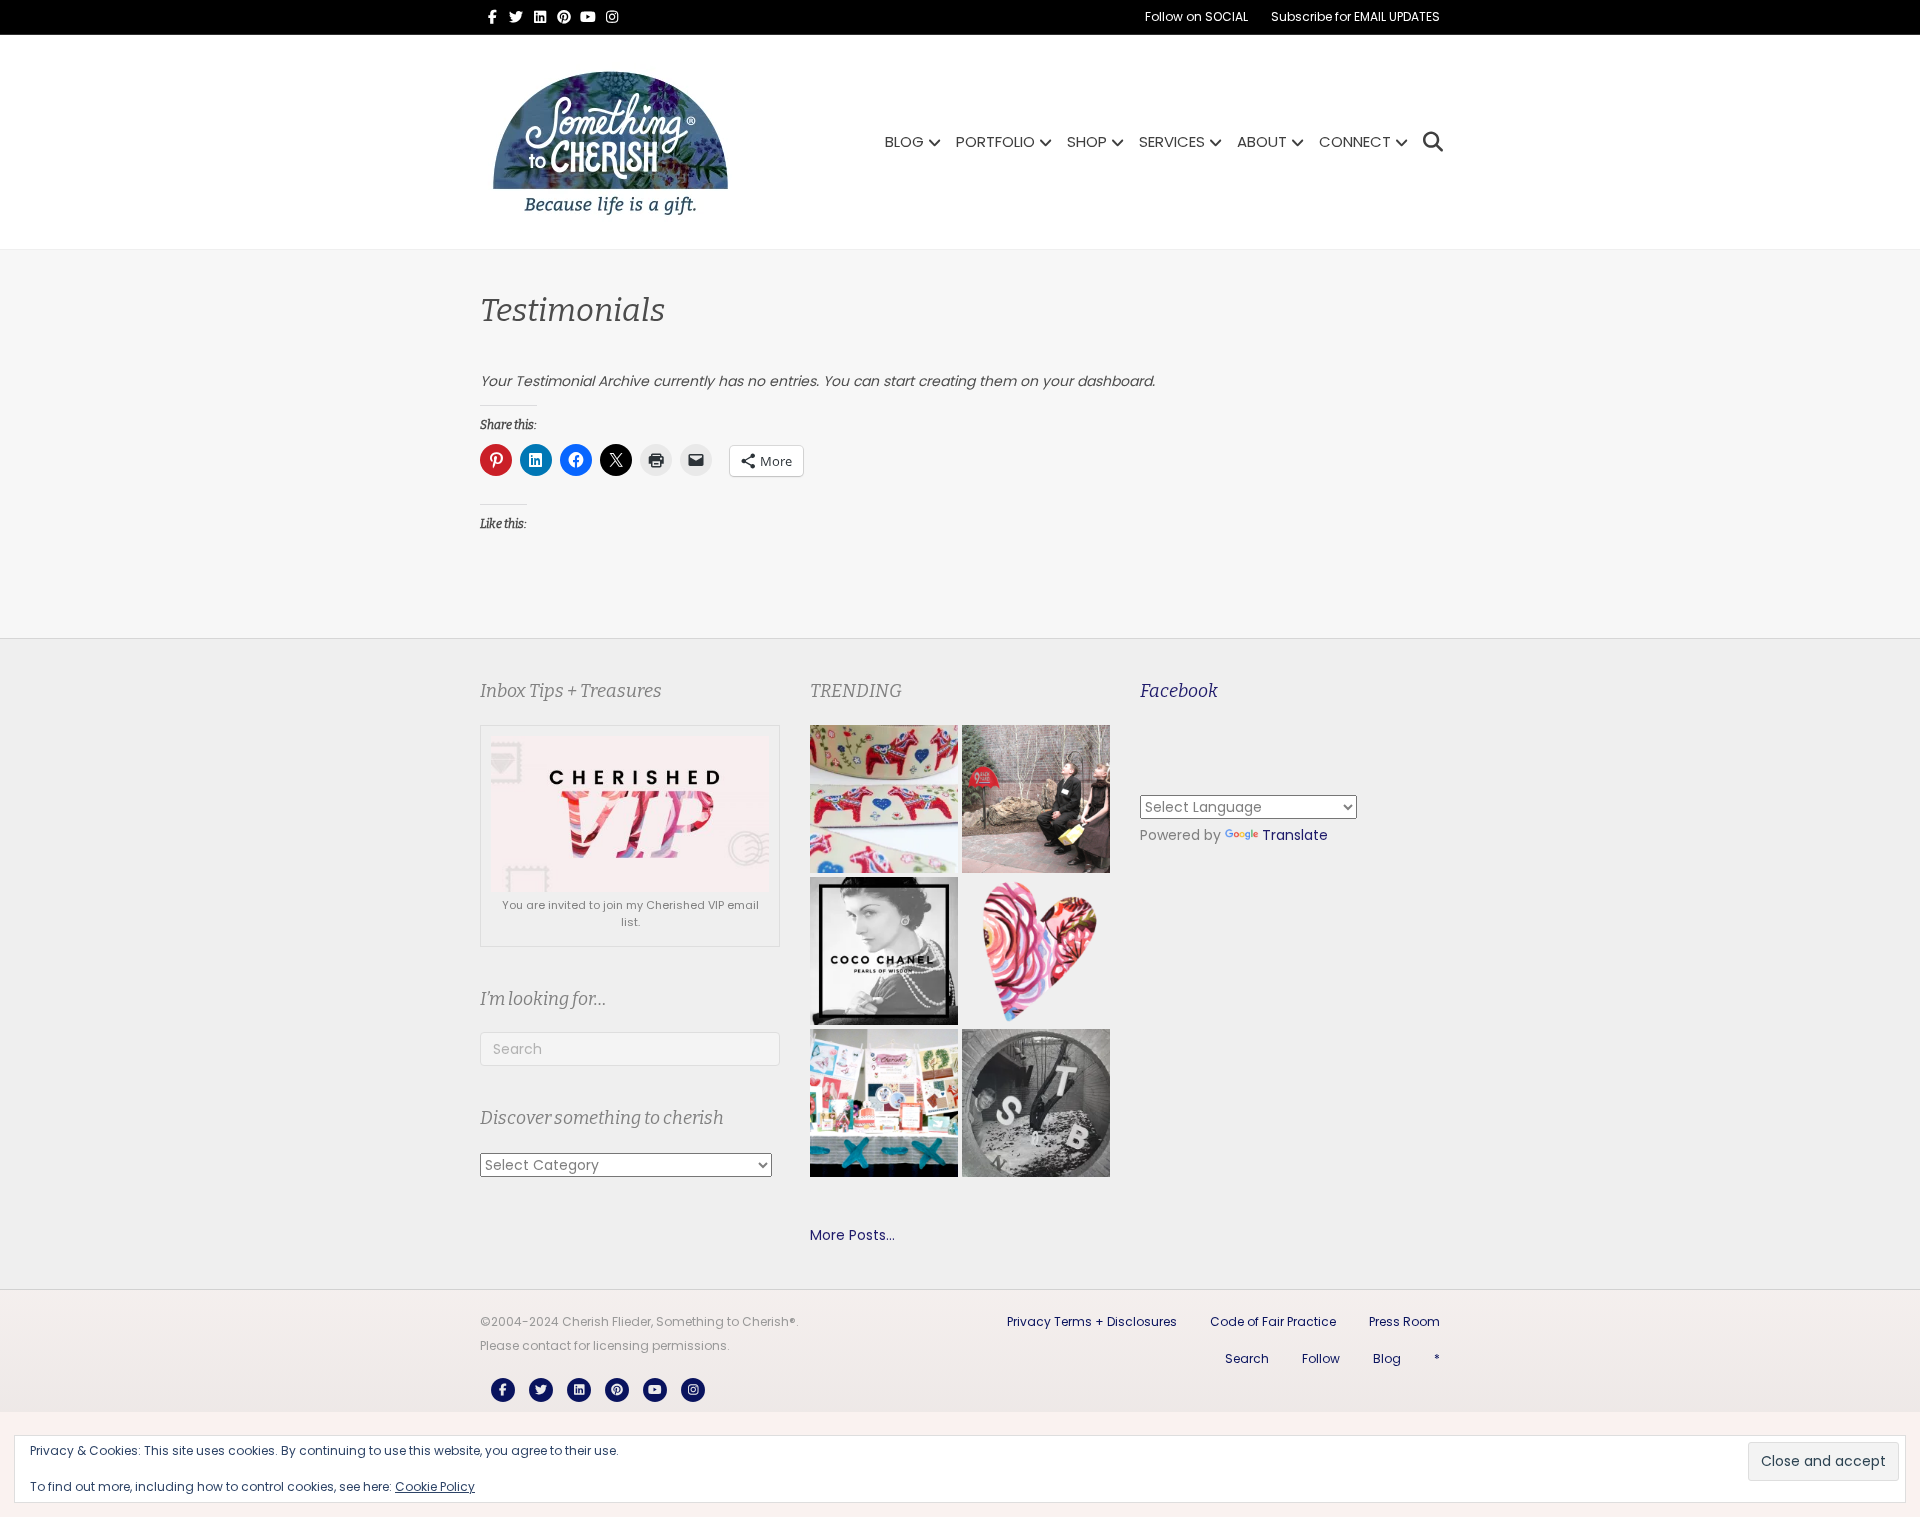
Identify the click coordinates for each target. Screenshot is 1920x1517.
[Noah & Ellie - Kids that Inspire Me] (1036, 799)
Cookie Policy (435, 1486)
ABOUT (1262, 141)
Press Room (1404, 1321)
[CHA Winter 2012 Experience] (884, 1103)
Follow (1321, 1358)
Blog (1387, 1358)
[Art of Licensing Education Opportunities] (1036, 951)
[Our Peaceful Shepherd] (1036, 1103)
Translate (1295, 835)
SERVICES (1172, 141)
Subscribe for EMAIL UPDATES (1355, 16)
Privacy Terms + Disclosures (1092, 1321)
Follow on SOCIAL (1196, 16)
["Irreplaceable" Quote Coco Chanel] (884, 951)
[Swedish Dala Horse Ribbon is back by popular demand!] (884, 799)
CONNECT (1355, 141)
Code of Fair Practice (1273, 1321)
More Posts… (852, 1235)
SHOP (1087, 141)
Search (1247, 1358)
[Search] (1427, 142)
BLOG (904, 141)
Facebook (1179, 691)
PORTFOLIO (995, 141)
